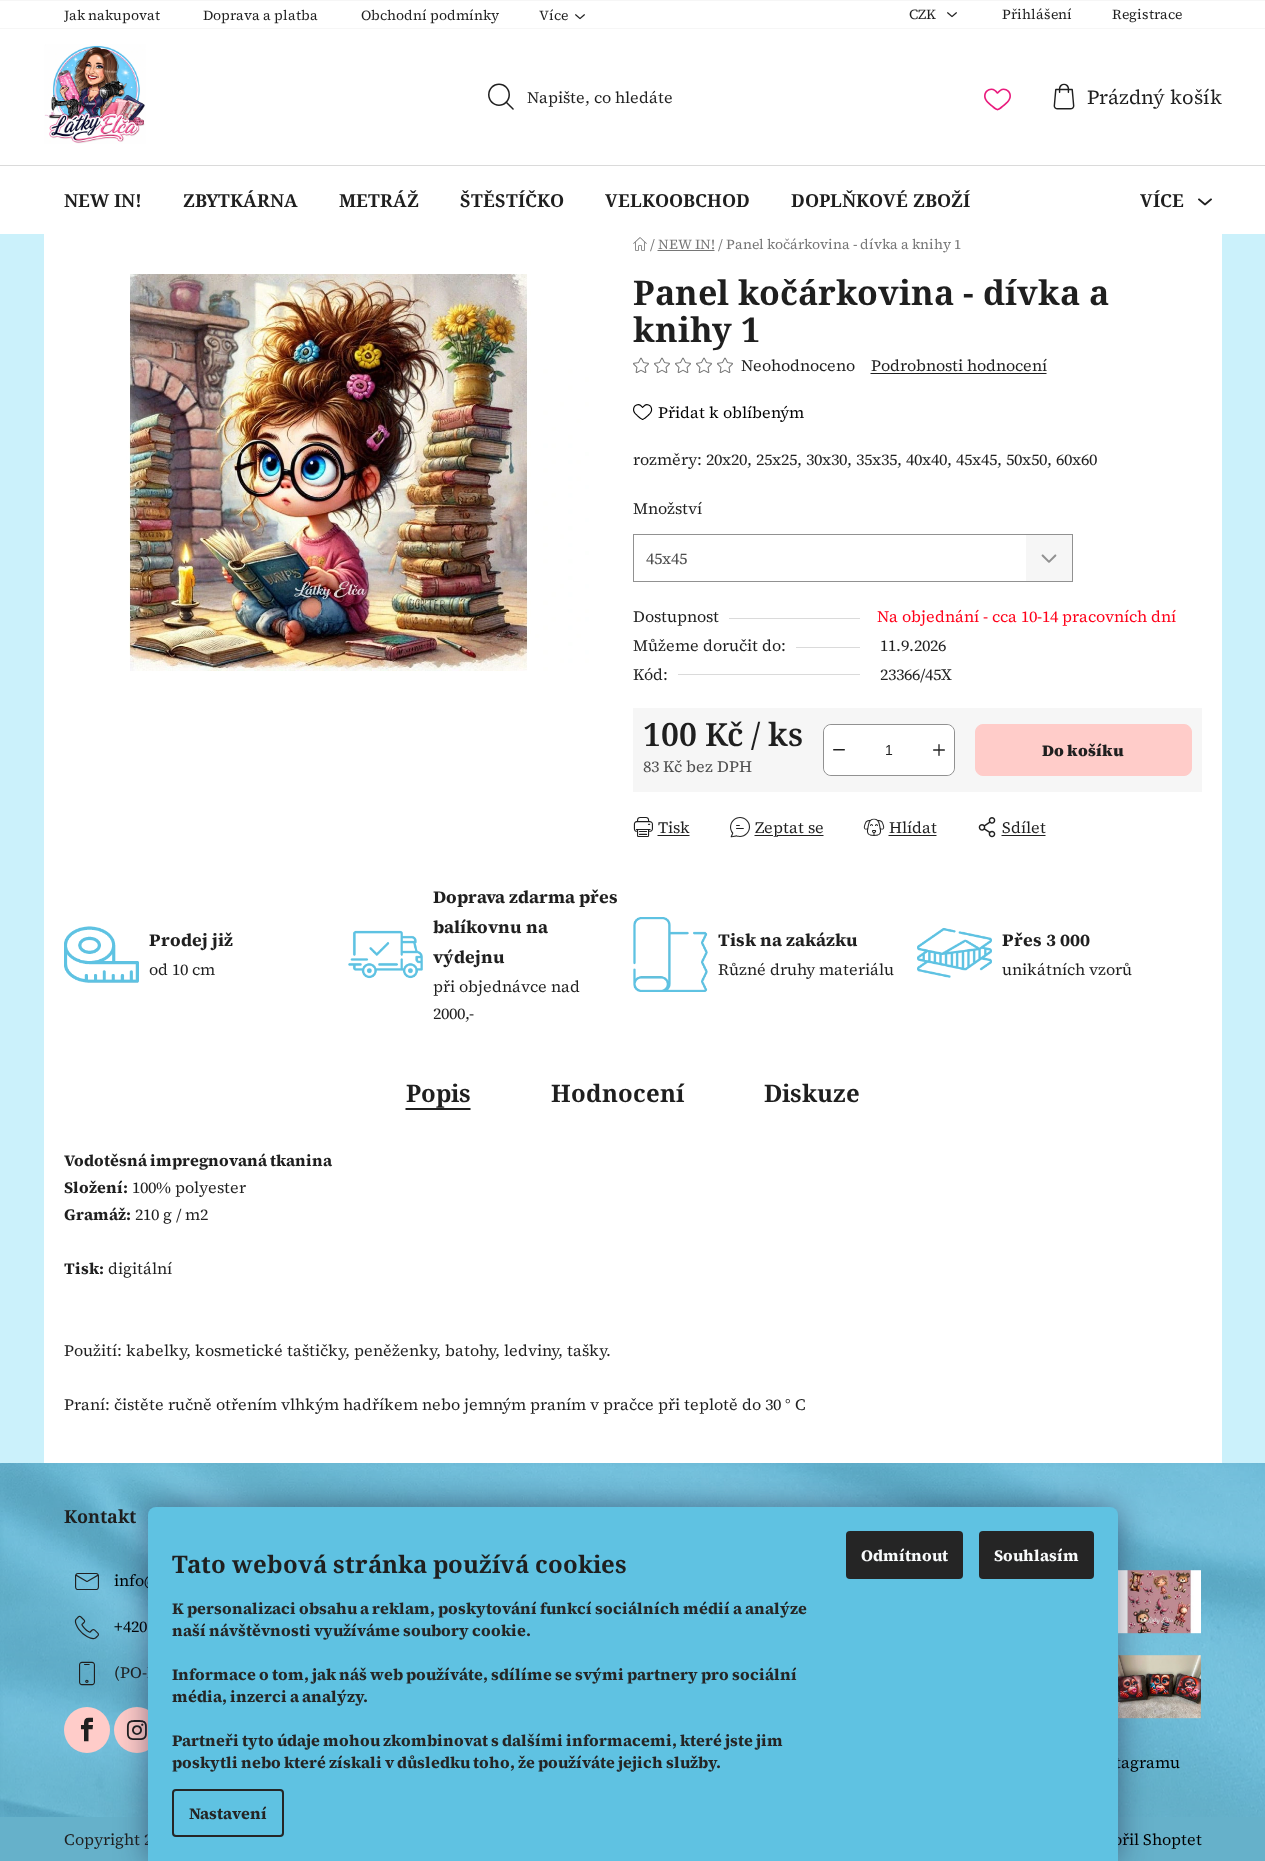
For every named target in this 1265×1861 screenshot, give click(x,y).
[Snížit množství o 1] (839, 750)
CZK (924, 14)
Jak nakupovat (112, 15)
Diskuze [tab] (812, 1092)
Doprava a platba (260, 15)
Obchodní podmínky (430, 15)
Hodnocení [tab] (617, 1092)
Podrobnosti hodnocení (959, 365)
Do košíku (1083, 750)
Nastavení (228, 1813)
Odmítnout (904, 1555)
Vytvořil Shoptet (1140, 1839)
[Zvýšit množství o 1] (939, 750)
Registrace (1147, 14)
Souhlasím (1036, 1555)
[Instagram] (137, 1730)
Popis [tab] (438, 1092)
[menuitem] (103, 200)
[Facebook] (87, 1730)
